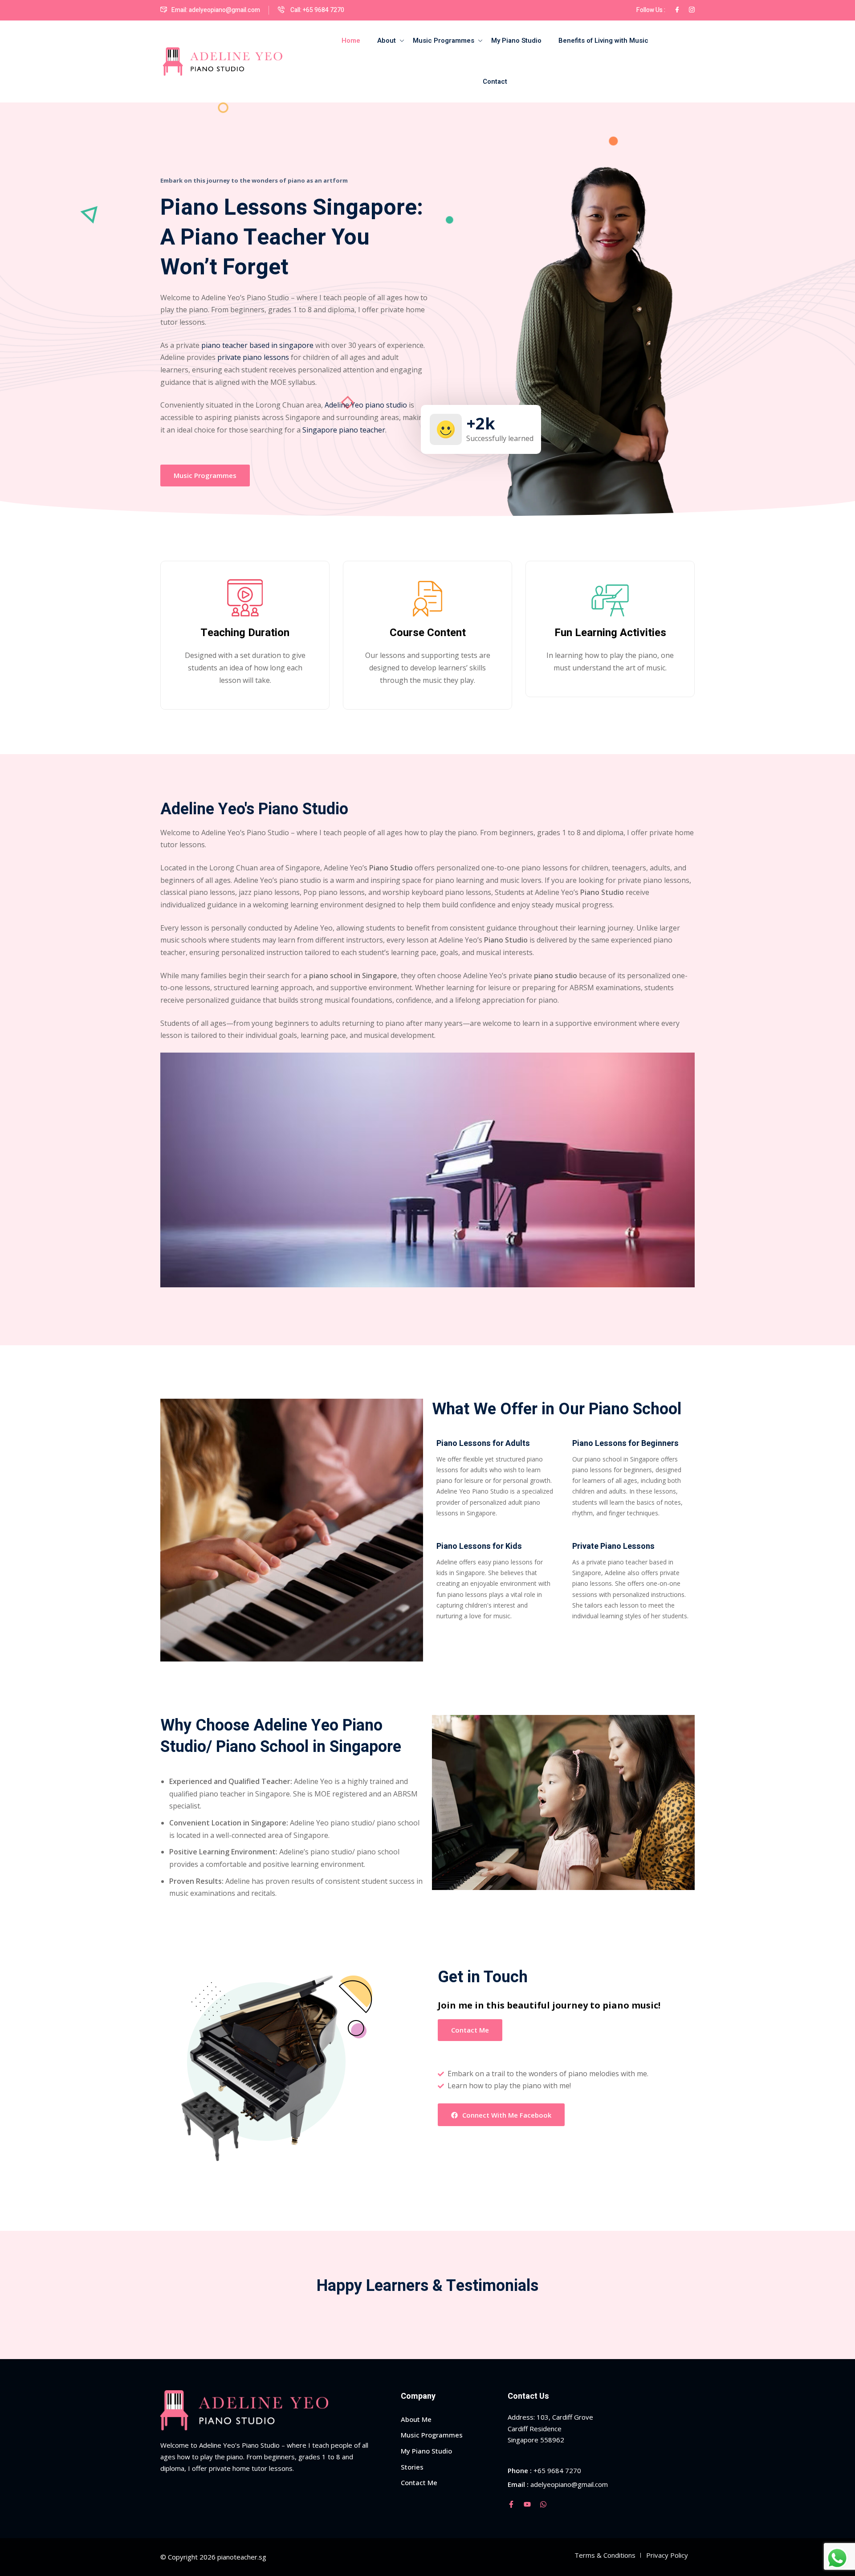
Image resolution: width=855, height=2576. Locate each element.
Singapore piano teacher (344, 430)
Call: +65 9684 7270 (317, 10)
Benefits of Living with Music (603, 41)
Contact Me (470, 2030)
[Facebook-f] (511, 2504)
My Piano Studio (516, 41)
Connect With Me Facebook (507, 2115)
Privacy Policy (667, 2555)
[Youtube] (527, 2504)
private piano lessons (253, 357)
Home (351, 41)
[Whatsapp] (543, 2504)
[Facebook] (677, 10)
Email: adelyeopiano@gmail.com (216, 10)
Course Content (428, 633)
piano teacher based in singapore (257, 345)
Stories (412, 2467)
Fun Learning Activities (610, 633)
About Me (416, 2419)
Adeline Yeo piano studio (366, 405)
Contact (495, 82)
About (387, 41)
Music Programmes (444, 41)
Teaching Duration (245, 633)
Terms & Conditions (605, 2555)
